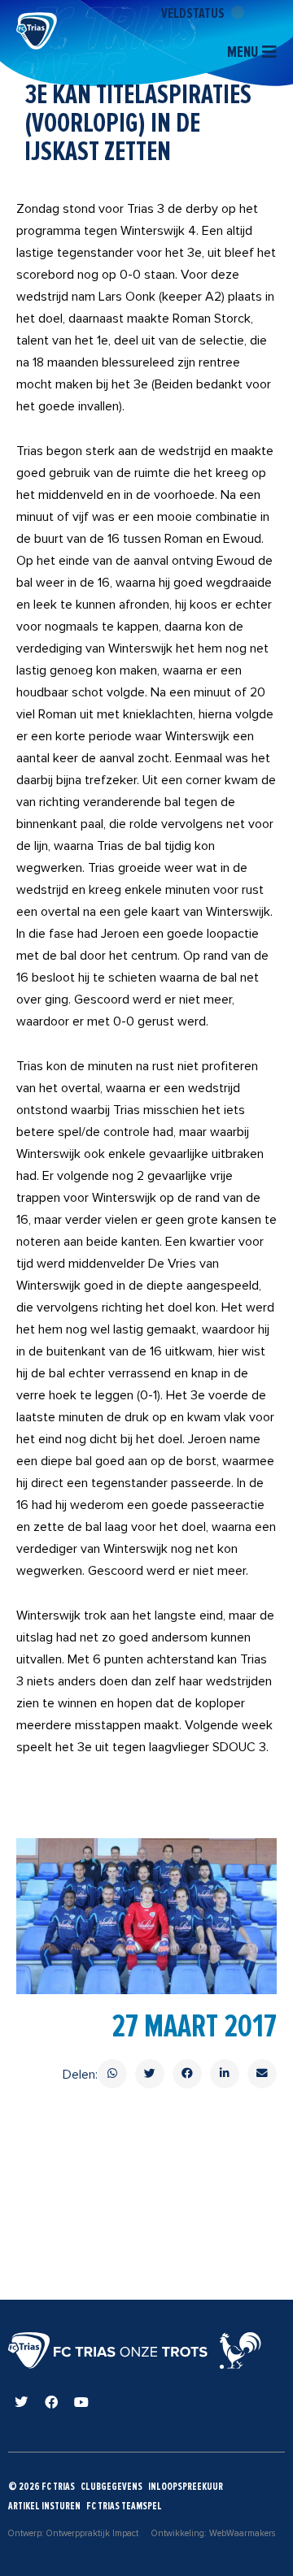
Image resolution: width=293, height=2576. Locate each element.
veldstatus (194, 13)
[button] (112, 2074)
